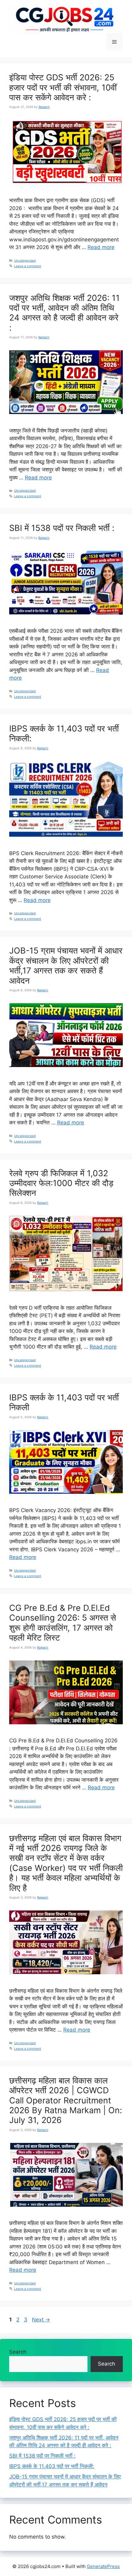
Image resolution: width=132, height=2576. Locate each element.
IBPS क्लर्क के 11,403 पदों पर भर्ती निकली (64, 1402)
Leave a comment (28, 266)
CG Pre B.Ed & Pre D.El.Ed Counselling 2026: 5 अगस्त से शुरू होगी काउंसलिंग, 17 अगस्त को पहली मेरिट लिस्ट (63, 1623)
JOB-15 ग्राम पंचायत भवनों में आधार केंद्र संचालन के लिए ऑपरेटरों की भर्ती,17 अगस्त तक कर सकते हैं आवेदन (66, 966)
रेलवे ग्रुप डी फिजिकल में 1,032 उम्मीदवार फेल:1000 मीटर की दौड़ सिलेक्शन (61, 1183)
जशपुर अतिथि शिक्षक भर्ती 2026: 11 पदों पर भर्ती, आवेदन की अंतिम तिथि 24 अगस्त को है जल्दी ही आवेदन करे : (64, 313)
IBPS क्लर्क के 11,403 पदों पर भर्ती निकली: (64, 733)
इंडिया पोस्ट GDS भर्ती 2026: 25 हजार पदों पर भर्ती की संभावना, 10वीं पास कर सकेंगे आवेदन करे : (63, 87)
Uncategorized (25, 260)
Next (41, 2320)
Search (18, 2352)
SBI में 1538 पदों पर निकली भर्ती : (62, 528)
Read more (101, 247)
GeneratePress (103, 2566)
